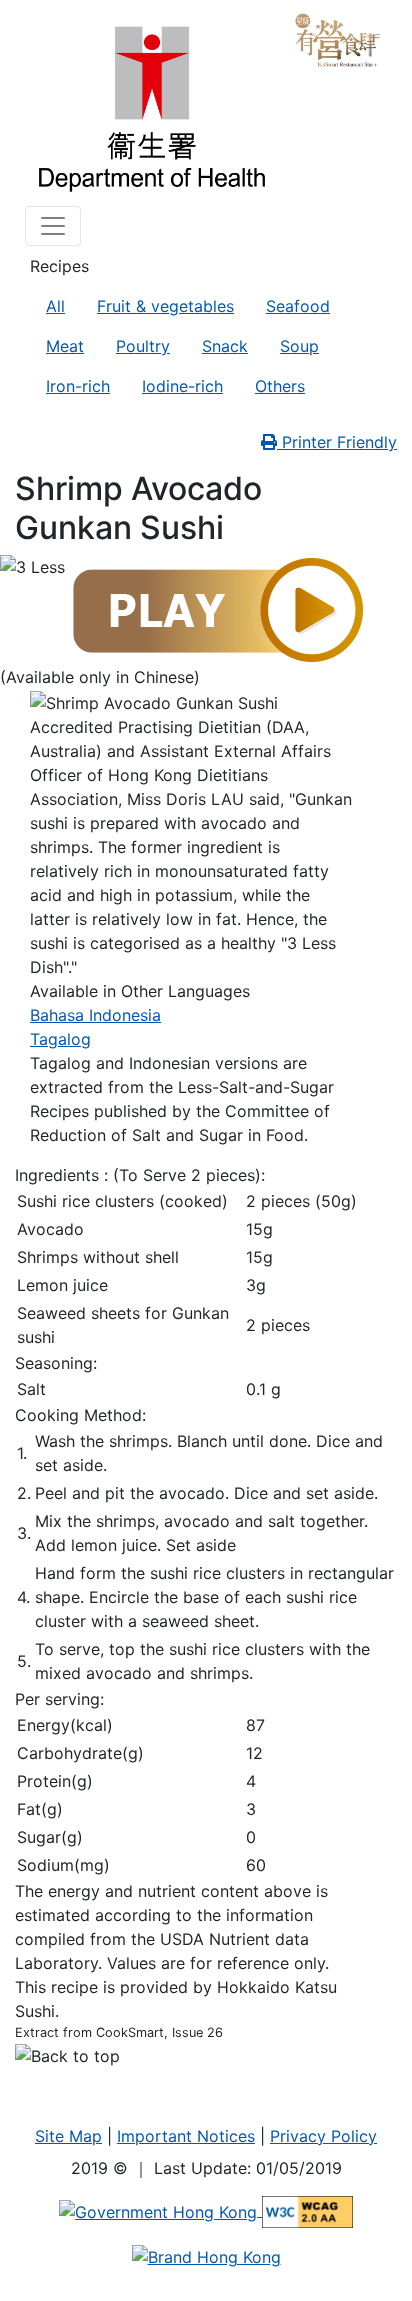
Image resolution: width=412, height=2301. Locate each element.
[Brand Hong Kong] (206, 2256)
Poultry (143, 346)
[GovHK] (160, 2210)
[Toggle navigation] (53, 226)
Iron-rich (78, 386)
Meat (65, 346)
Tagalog (60, 1039)
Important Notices (186, 2136)
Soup (299, 346)
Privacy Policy (323, 2136)
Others (280, 386)
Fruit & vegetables (165, 306)
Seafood (298, 306)
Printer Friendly (337, 442)
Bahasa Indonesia (95, 1015)
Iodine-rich (182, 386)
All (55, 306)
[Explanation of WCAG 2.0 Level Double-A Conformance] (307, 2210)
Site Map (68, 2136)
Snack (225, 346)
